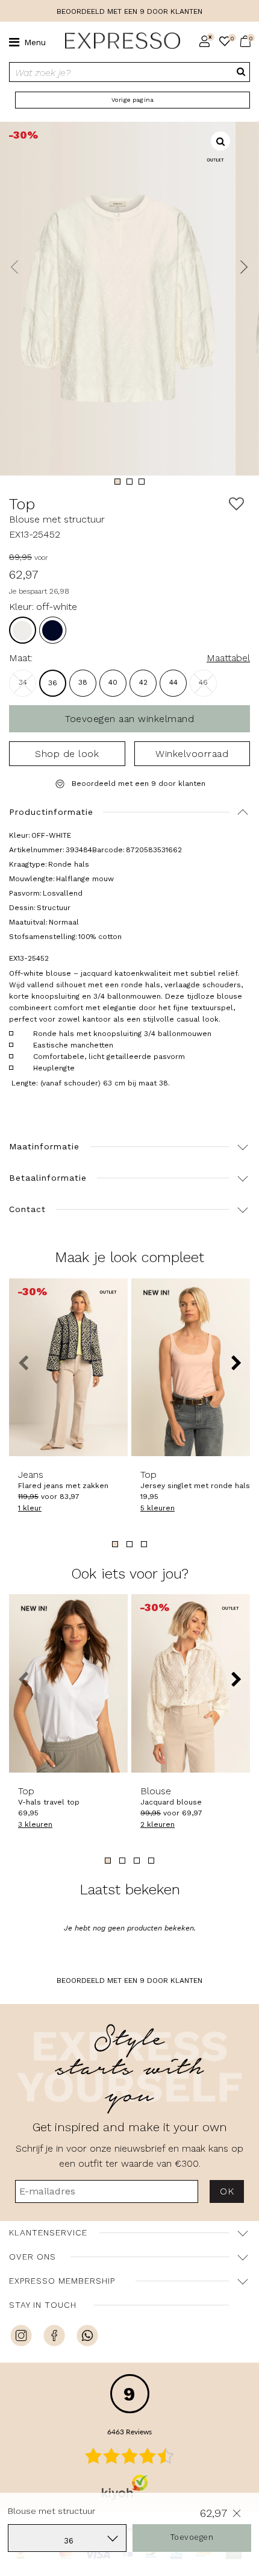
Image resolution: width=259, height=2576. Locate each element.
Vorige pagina (133, 100)
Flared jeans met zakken (63, 1480)
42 (143, 682)
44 (173, 682)
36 (53, 683)
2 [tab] (129, 482)
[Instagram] (21, 2337)
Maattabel (228, 658)
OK (227, 2191)
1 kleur (30, 1508)
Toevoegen (192, 2537)
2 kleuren (158, 1824)
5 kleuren (158, 1508)
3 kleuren (35, 1824)
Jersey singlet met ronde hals (191, 1480)
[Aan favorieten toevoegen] (236, 504)
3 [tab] (142, 482)
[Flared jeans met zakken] (68, 1368)
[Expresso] (118, 41)
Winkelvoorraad (192, 754)
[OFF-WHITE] (23, 630)
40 (113, 682)
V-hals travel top (49, 1796)
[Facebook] (54, 2337)
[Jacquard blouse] (191, 1683)
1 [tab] (117, 482)
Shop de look (67, 754)
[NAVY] (53, 630)
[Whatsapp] (87, 2337)
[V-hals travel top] (68, 1683)
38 (83, 682)
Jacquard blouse (171, 1796)
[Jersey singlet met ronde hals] (191, 1368)
